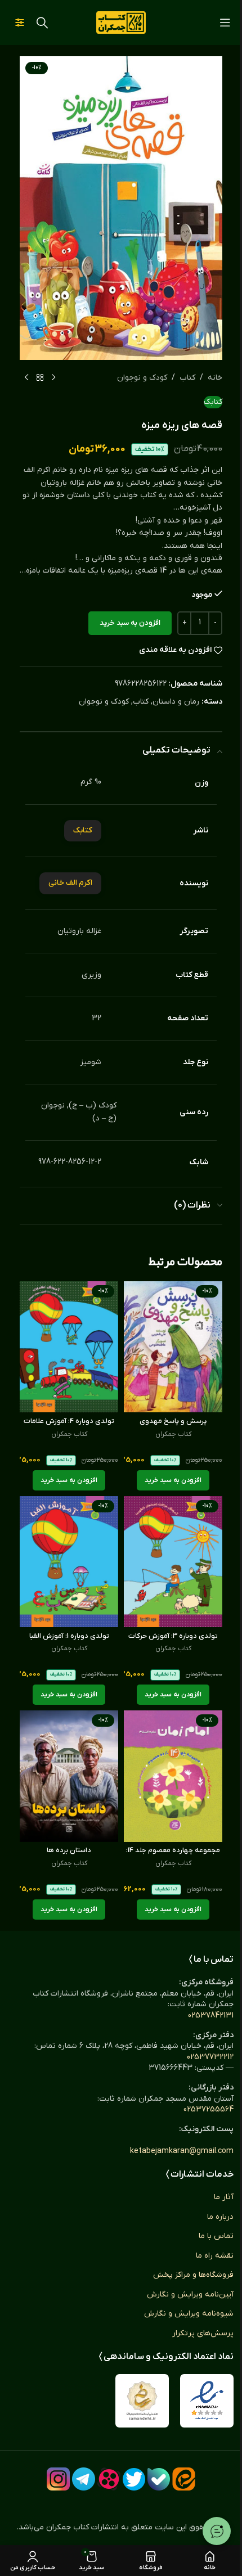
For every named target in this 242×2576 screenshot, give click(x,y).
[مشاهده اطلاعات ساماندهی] (142, 2401)
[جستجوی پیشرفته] (20, 22)
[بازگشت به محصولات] (40, 378)
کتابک (213, 402)
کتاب (187, 378)
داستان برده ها (69, 1850)
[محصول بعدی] (26, 378)
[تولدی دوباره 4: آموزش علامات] (69, 1347)
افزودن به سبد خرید (130, 623)
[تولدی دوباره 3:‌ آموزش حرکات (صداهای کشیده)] (173, 1562)
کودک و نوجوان (142, 378)
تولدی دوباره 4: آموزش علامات (69, 1421)
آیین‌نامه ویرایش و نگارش (190, 2294)
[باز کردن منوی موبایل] (225, 22)
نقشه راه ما (215, 2256)
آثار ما (224, 2197)
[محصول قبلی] (53, 378)
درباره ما (220, 2217)
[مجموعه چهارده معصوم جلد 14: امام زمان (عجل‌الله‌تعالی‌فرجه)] (173, 1776)
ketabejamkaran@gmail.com (182, 2151)
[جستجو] (42, 22)
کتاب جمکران (173, 1434)
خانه (215, 378)
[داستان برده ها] (69, 1776)
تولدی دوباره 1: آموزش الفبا (69, 1636)
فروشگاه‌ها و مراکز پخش (193, 2275)
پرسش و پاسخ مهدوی (173, 1421)
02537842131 (211, 2016)
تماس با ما (216, 2236)
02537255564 (209, 2109)
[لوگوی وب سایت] (121, 22)
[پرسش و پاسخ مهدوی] (173, 1347)
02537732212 (210, 2057)
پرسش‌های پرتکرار (203, 2333)
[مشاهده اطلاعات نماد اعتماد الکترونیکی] (207, 2401)
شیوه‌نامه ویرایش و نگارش (189, 2314)
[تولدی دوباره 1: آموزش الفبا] (69, 1562)
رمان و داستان (176, 702)
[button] (173, 1480)
